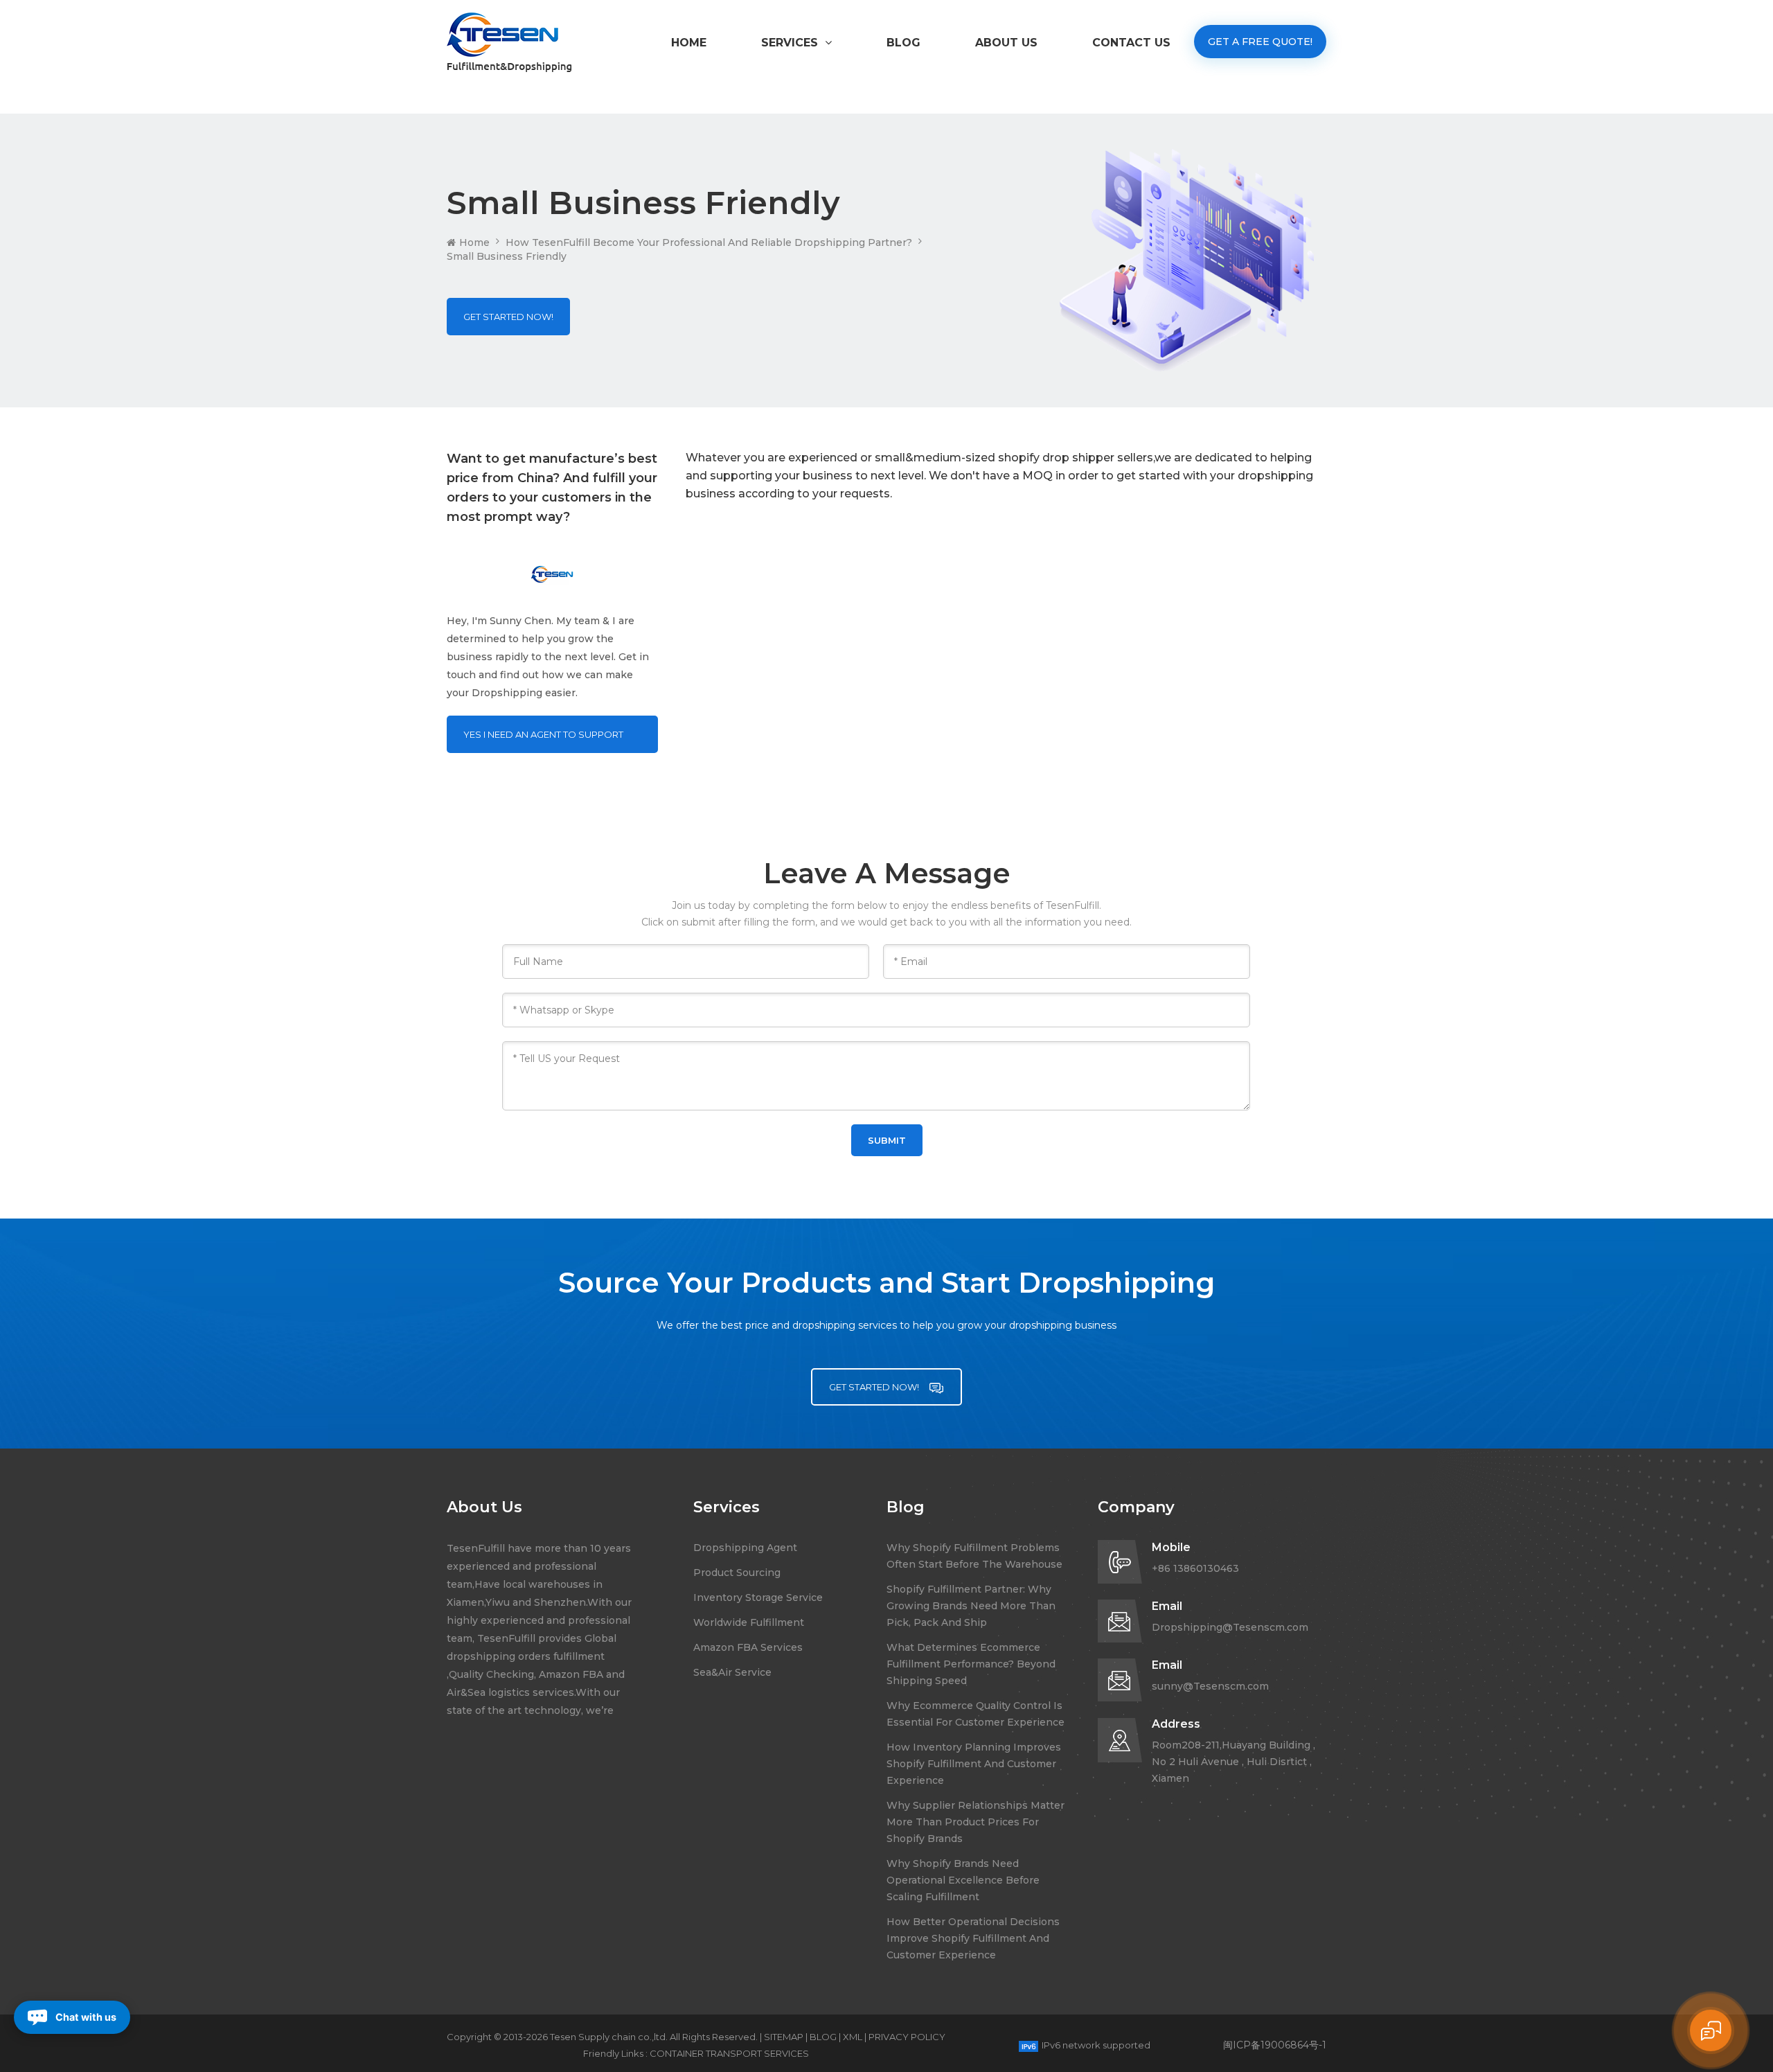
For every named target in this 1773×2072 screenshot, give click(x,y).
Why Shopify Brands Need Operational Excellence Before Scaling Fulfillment (963, 1880)
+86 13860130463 (1195, 1568)
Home (689, 43)
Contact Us (1131, 43)
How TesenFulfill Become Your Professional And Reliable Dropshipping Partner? (709, 242)
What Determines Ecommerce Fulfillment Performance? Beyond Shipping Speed (971, 1664)
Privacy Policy (907, 2037)
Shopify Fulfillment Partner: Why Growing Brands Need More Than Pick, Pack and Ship (971, 1606)
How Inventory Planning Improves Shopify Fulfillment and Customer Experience (974, 1764)
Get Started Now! (508, 317)
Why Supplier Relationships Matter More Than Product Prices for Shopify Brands (975, 1822)
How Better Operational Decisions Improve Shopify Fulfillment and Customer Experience (973, 1938)
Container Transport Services (729, 2053)
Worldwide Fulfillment (749, 1622)
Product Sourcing (737, 1573)
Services (790, 43)
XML (853, 2037)
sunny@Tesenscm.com (1210, 1686)
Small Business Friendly (507, 256)
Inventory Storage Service (758, 1597)
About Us (1006, 43)
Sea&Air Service (732, 1672)
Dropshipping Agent (745, 1548)
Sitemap (784, 2037)
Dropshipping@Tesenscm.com (1230, 1627)
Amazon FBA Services (748, 1647)
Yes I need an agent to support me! (543, 741)
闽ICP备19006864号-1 (1275, 2045)
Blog (903, 43)
